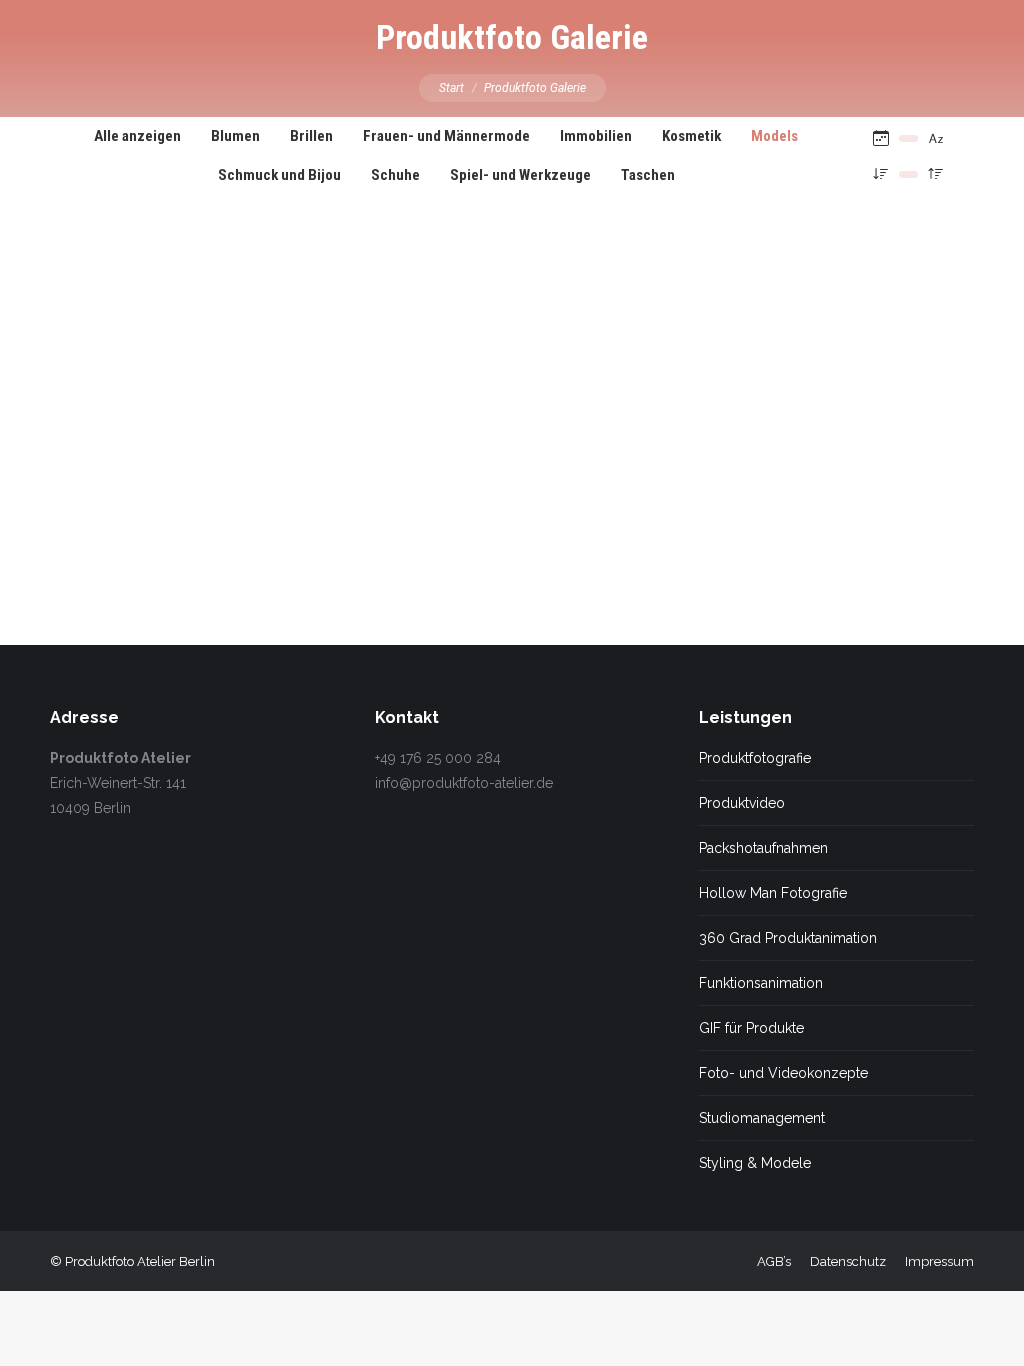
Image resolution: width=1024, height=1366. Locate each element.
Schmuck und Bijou (279, 175)
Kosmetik (691, 136)
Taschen (648, 175)
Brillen (311, 136)
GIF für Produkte (751, 1028)
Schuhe (395, 175)
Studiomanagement (762, 1118)
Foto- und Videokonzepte (783, 1073)
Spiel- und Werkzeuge (520, 175)
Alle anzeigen (137, 136)
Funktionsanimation (761, 983)
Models (774, 136)
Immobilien (596, 136)
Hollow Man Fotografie (773, 893)
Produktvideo (742, 803)
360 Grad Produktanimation (788, 938)
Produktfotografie (755, 758)
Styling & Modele (755, 1163)
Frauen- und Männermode (446, 136)
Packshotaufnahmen (763, 848)
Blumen (235, 136)
